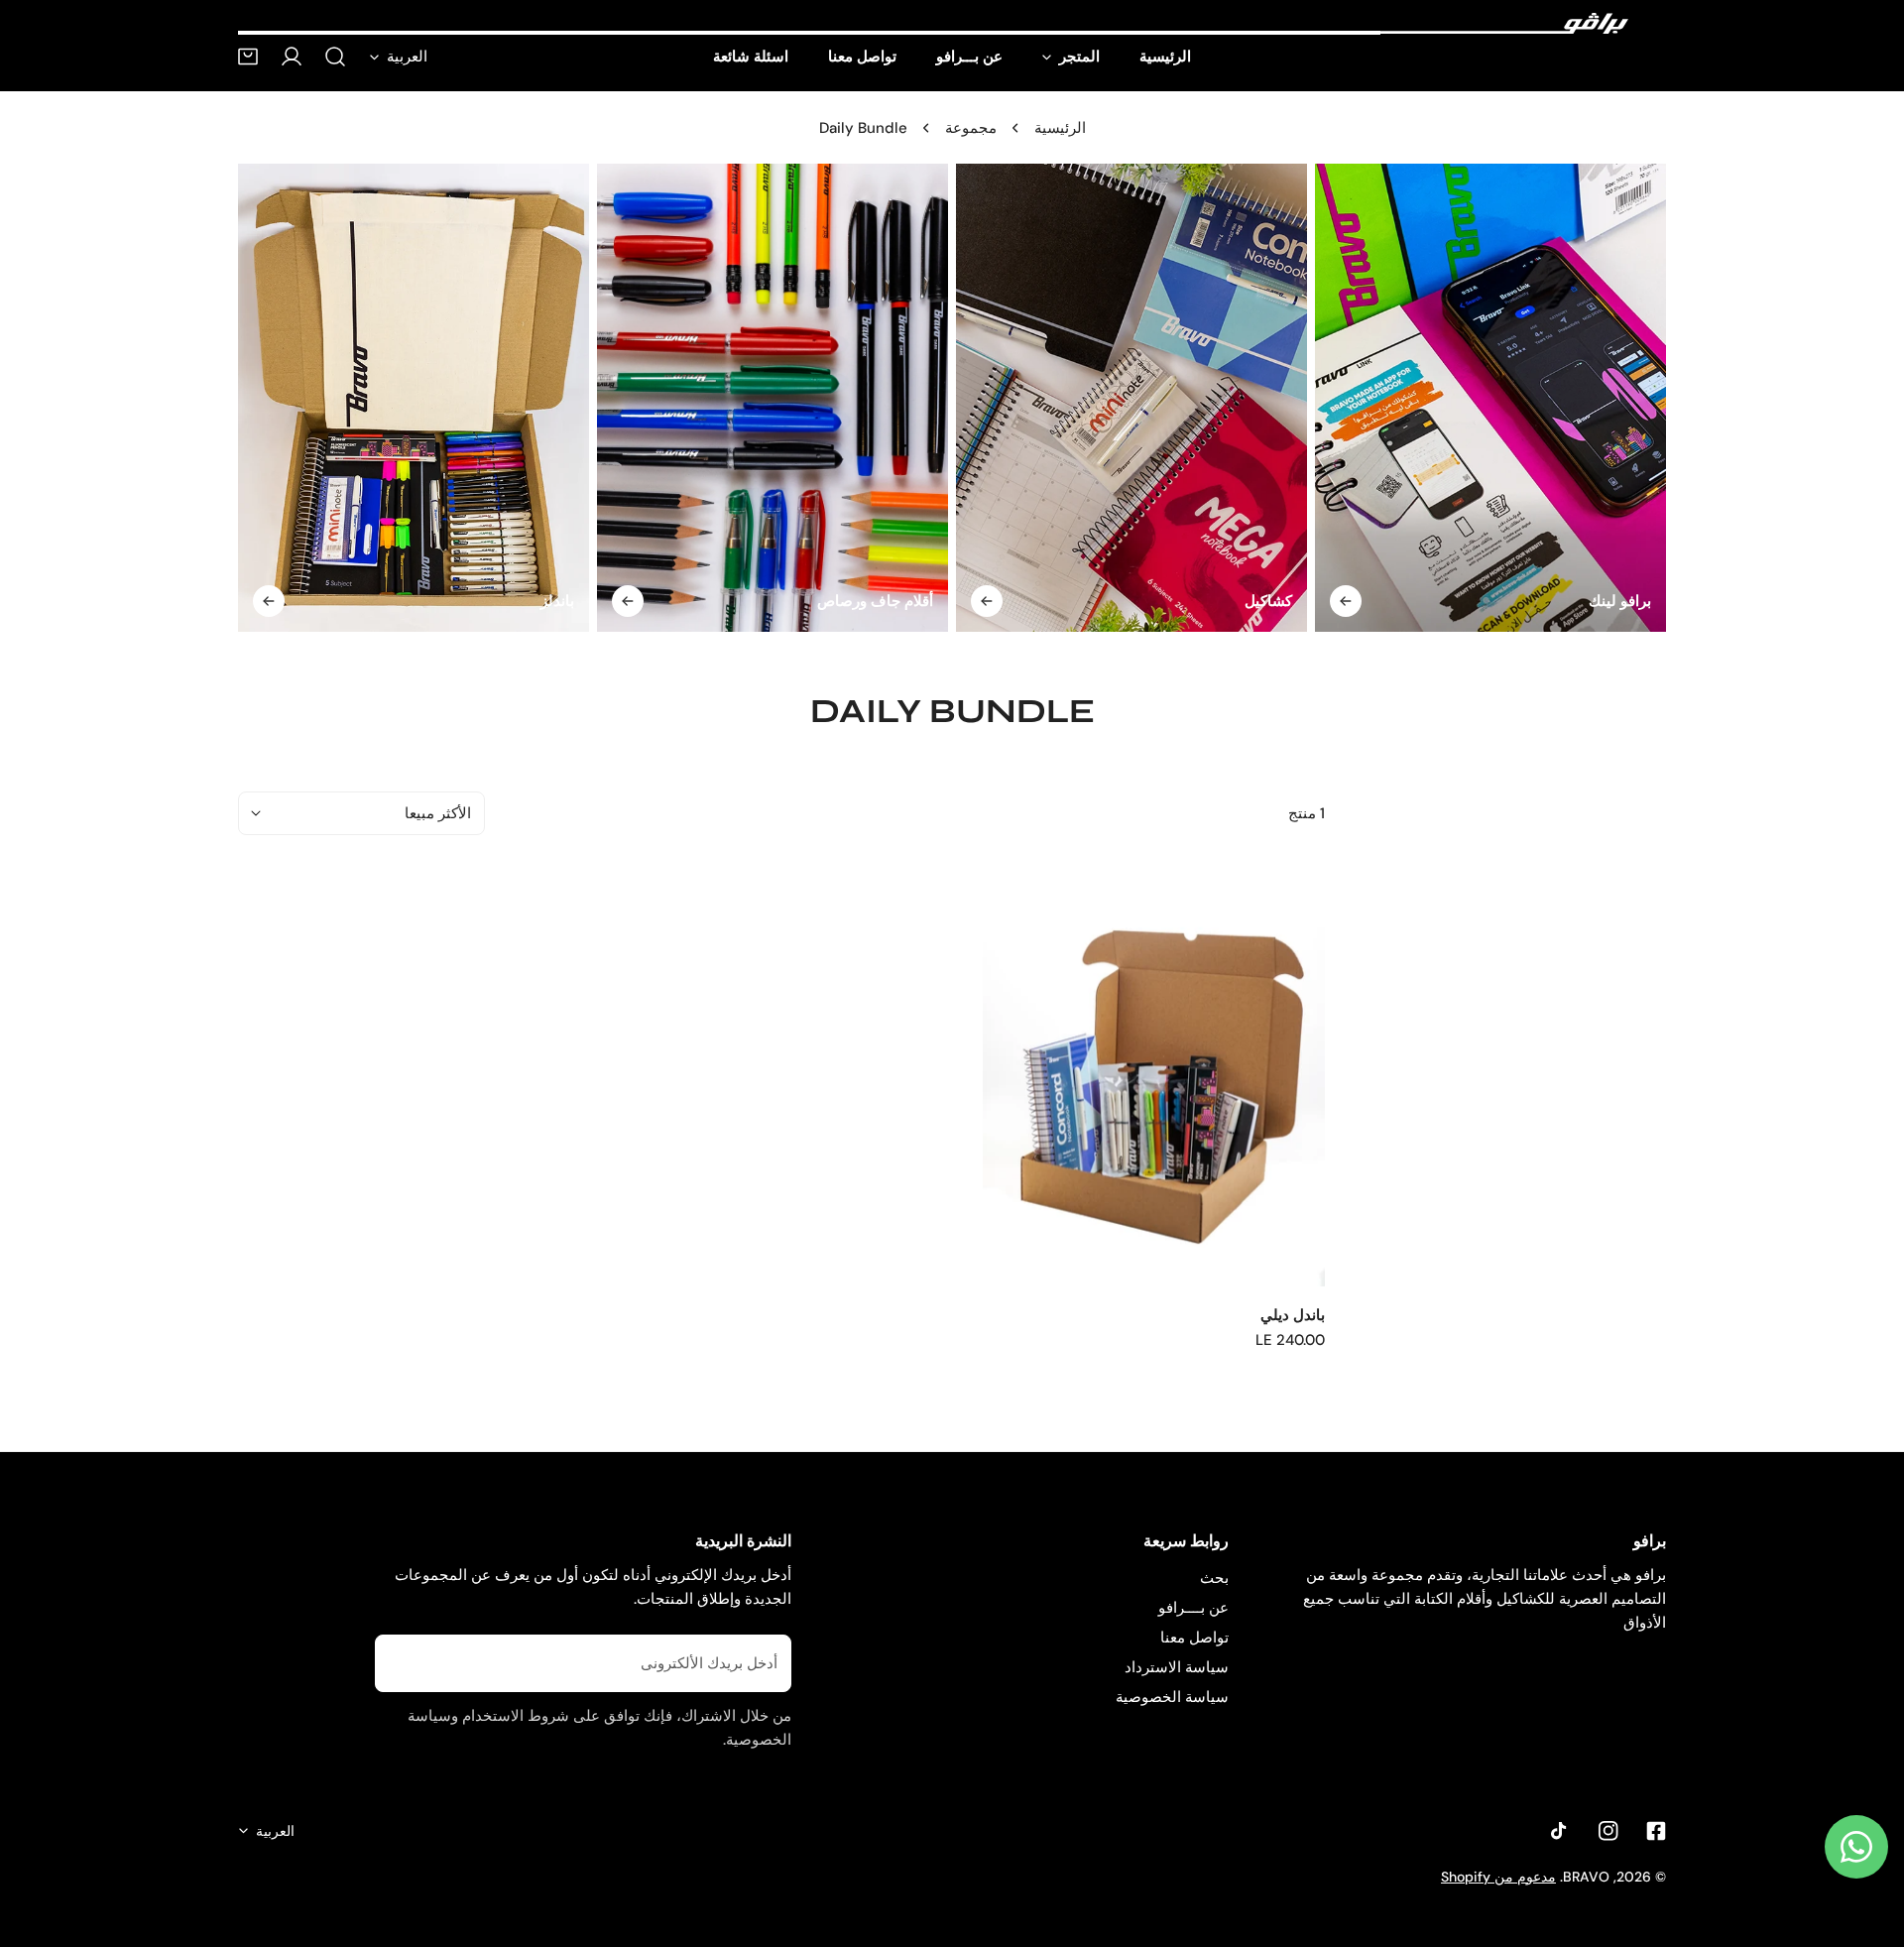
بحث (1214, 1578)
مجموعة (971, 128)
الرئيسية (1060, 128)
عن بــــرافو (1193, 1608)
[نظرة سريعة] (1025, 1259)
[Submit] (397, 1662)
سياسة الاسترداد (1177, 1667)
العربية (407, 57)
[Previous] (190, 402)
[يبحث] (335, 57)
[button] (248, 57)
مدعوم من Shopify (1498, 1877)
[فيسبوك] (1656, 1831)
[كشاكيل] (1131, 398)
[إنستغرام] (1608, 1831)
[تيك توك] (1561, 1831)
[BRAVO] (1504, 24)
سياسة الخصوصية (1172, 1697)
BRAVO (1586, 1877)
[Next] (1714, 402)
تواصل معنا (1194, 1638)
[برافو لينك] (1490, 398)
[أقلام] (773, 398)
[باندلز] (414, 398)
